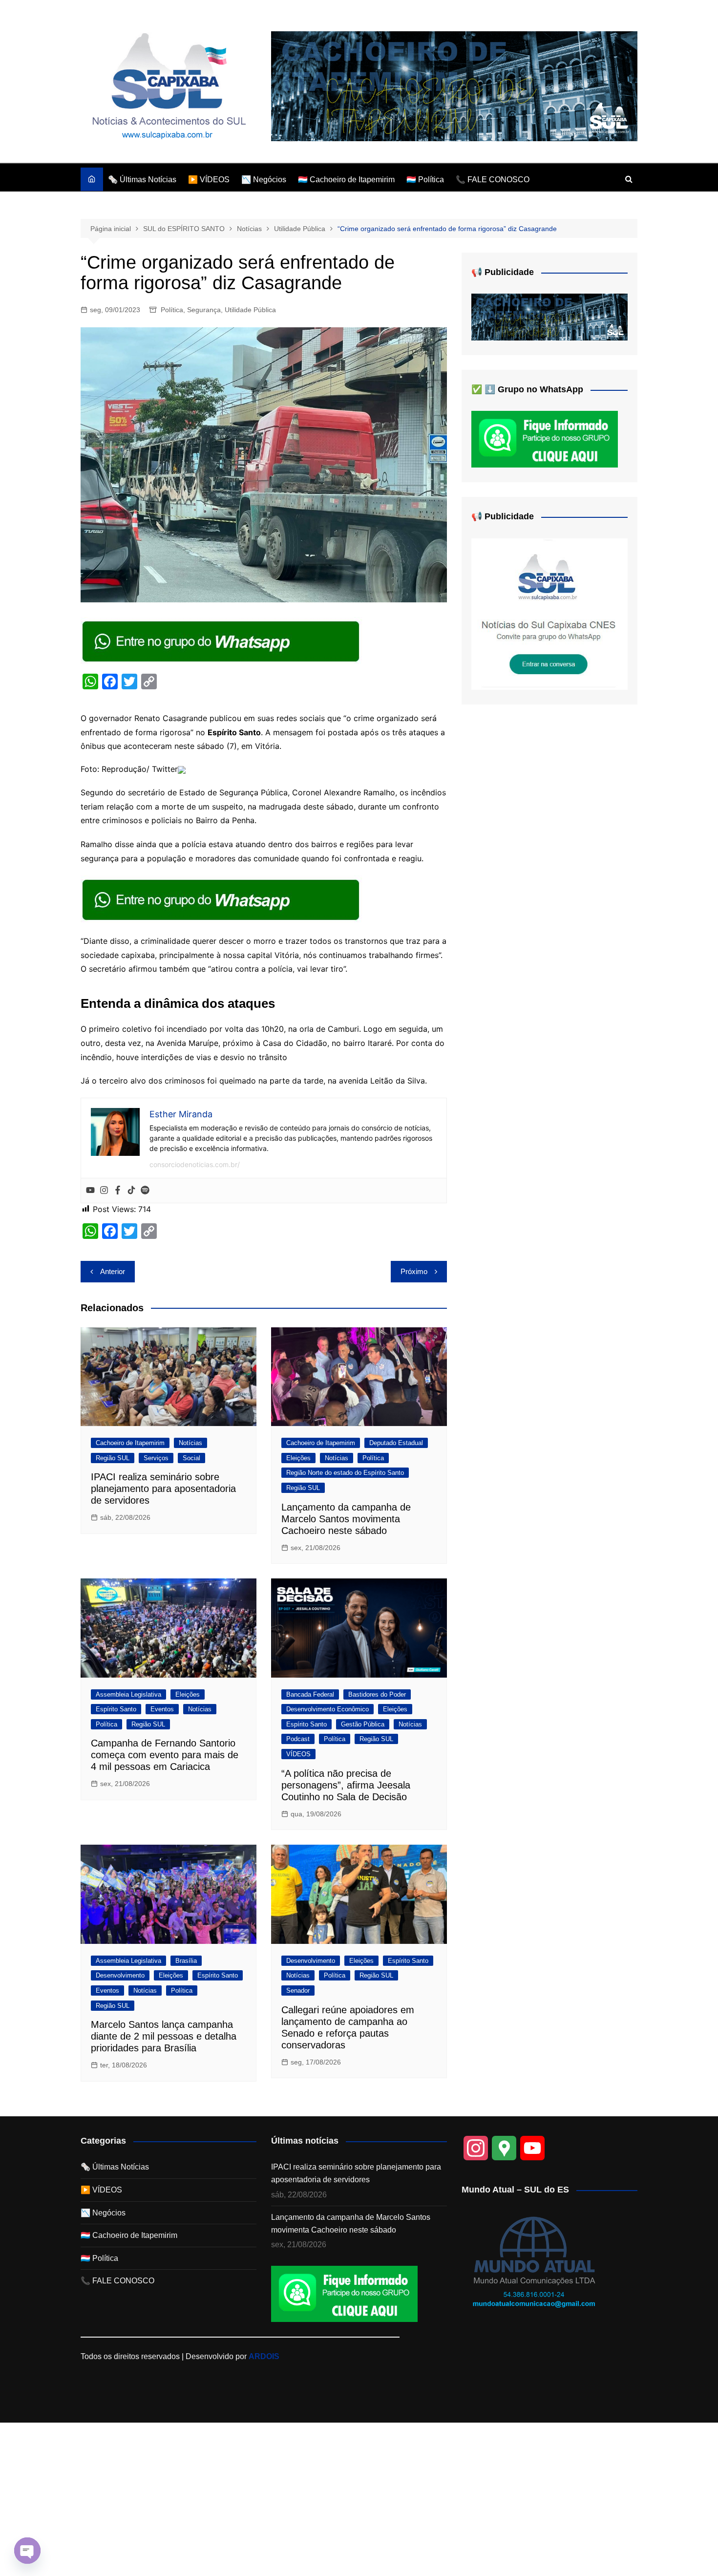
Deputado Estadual (396, 1443)
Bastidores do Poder (377, 1694)
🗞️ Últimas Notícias (142, 180)
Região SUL (113, 1458)
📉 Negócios (264, 180)
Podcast (298, 1739)
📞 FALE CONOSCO (493, 180)
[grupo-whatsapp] (222, 640)
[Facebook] (118, 1191)
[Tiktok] (131, 1191)
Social (191, 1458)
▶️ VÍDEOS (209, 180)
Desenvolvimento (120, 1975)
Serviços (156, 1458)
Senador (298, 1991)
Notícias (190, 1443)
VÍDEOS (298, 1754)
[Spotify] (145, 1191)
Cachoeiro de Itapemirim (130, 1443)
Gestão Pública (363, 1724)
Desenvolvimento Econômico (327, 1709)
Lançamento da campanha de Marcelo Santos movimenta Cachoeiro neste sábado (346, 1519)
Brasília (186, 1961)
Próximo (414, 1271)
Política (172, 310)
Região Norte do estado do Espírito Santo (345, 1473)
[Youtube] (90, 1191)
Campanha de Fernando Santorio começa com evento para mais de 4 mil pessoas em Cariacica (165, 1755)
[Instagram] (104, 1191)
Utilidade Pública (250, 310)
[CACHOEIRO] (454, 86)
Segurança (204, 310)
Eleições (298, 1458)
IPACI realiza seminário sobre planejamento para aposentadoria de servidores (163, 1489)
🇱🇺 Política (425, 180)
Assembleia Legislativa (128, 1694)
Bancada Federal (310, 1694)
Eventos (162, 1709)
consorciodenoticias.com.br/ (195, 1164)
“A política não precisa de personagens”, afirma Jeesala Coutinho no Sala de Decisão (346, 1785)
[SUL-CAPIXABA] (549, 613)
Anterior (113, 1271)
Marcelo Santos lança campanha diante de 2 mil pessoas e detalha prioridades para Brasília (164, 2036)
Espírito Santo (116, 1709)
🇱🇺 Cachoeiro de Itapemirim (346, 180)
